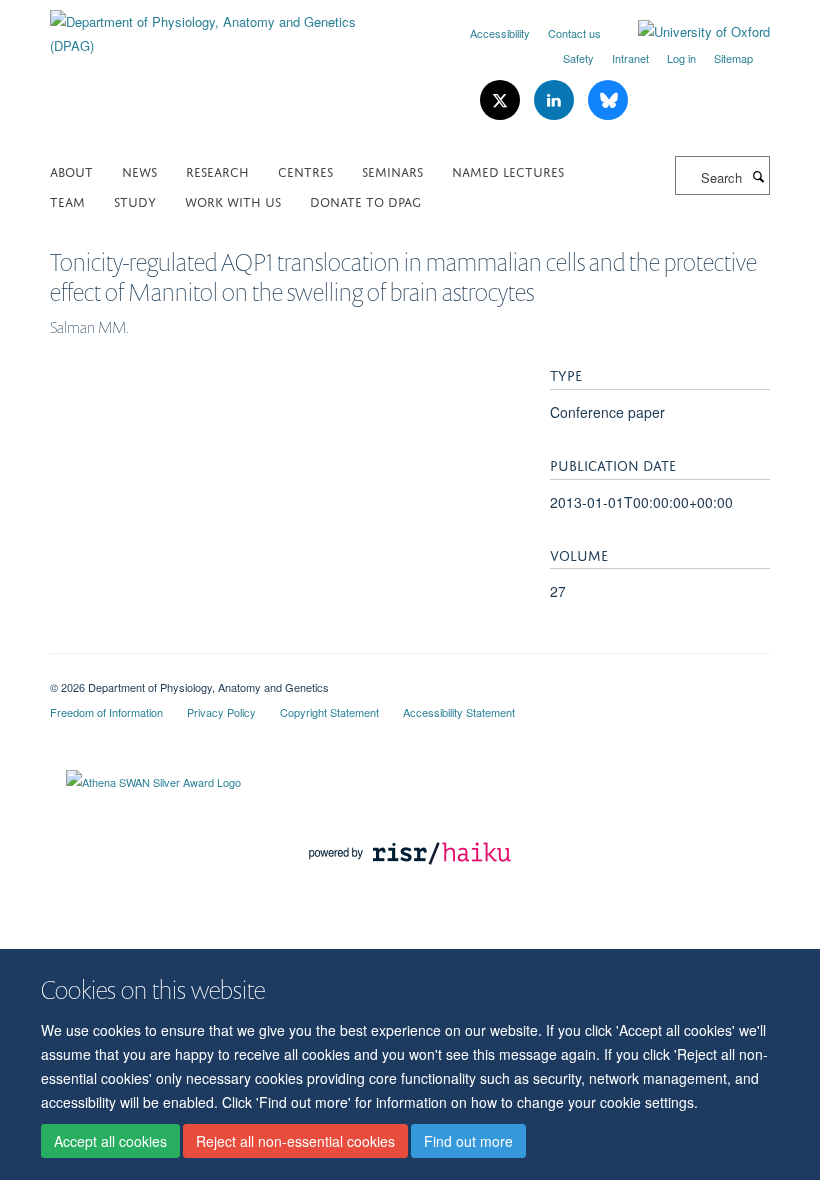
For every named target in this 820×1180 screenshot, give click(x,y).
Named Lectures (508, 170)
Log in (681, 58)
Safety (578, 58)
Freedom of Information (106, 712)
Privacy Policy (221, 712)
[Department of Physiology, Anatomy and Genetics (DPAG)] (222, 26)
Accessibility (500, 33)
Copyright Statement (329, 712)
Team (67, 200)
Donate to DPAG (365, 200)
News (139, 170)
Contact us (574, 33)
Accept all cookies (110, 1141)
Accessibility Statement (459, 712)
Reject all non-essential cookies (295, 1141)
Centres (305, 170)
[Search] (758, 176)
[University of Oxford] (689, 32)
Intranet (630, 58)
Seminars (392, 170)
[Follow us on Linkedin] (556, 100)
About (71, 170)
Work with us (233, 200)
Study (135, 200)
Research (217, 170)
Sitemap (733, 58)
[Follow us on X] (502, 100)
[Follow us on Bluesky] (608, 100)
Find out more (468, 1141)
